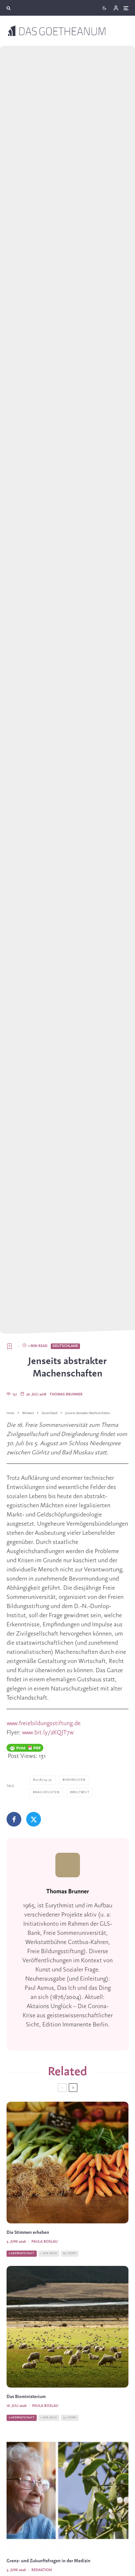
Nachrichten (47, 1792)
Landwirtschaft (22, 2253)
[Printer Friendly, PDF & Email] (25, 1748)
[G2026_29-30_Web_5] (67, 2327)
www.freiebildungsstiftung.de (44, 1724)
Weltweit (81, 1792)
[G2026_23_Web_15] (67, 2491)
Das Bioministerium (26, 2397)
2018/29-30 (44, 1780)
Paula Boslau (45, 2242)
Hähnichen (75, 1780)
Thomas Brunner (66, 1394)
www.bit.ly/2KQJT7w (48, 1733)
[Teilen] (14, 1819)
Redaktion (42, 2570)
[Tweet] (34, 1819)
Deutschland (65, 1346)
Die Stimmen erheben (28, 2233)
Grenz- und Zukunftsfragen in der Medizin (48, 2561)
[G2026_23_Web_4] (67, 2163)
